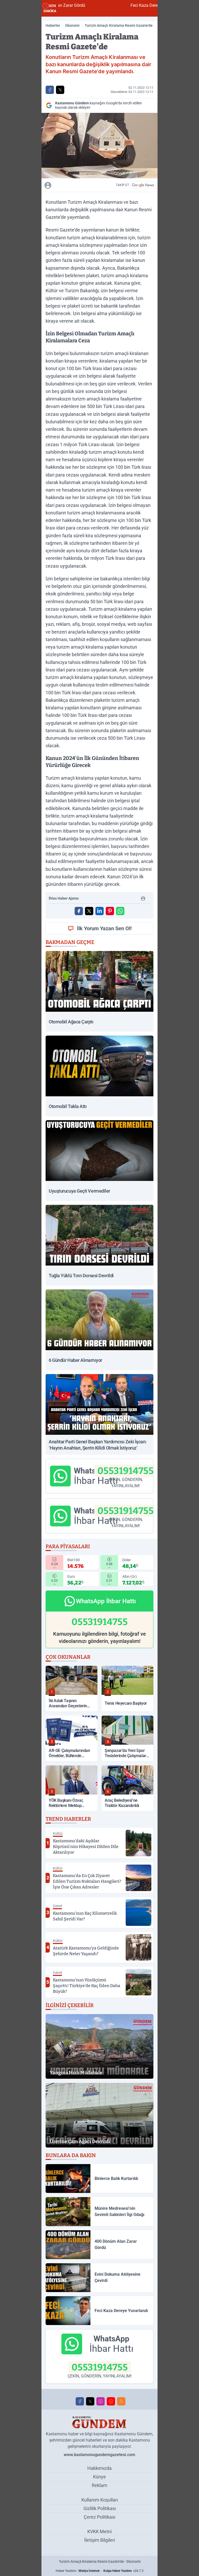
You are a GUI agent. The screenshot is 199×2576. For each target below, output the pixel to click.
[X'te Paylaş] (60, 90)
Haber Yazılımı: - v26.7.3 (100, 2571)
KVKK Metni (99, 2531)
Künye (99, 2477)
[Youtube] (111, 2401)
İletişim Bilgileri (100, 2540)
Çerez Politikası (99, 2517)
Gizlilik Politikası (100, 2508)
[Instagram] (101, 2401)
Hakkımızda (99, 2468)
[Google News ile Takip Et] (143, 185)
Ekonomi (72, 25)
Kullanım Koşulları (100, 2500)
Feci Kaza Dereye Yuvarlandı (101, 5)
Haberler (53, 25)
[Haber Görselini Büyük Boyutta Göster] (99, 146)
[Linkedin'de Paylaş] (99, 911)
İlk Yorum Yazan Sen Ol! (104, 928)
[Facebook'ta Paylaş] (50, 90)
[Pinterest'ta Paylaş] (110, 911)
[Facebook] (80, 2401)
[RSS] (121, 2401)
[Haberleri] (76, 185)
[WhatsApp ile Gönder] (120, 911)
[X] (90, 2401)
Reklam (99, 2485)
